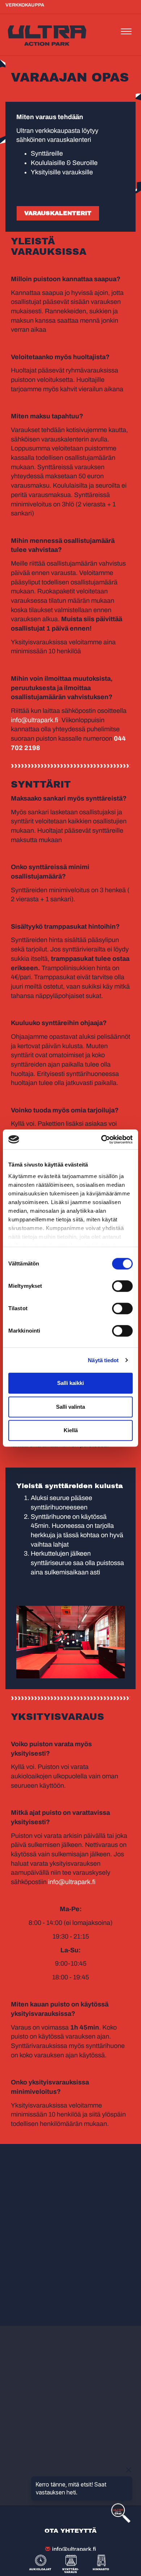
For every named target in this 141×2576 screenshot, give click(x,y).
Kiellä (71, 1430)
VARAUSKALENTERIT (58, 213)
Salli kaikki (70, 1383)
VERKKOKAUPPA (25, 5)
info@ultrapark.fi (35, 720)
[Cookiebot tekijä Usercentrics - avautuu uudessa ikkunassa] (101, 1139)
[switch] (122, 1286)
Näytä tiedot (103, 1360)
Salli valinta (70, 1407)
